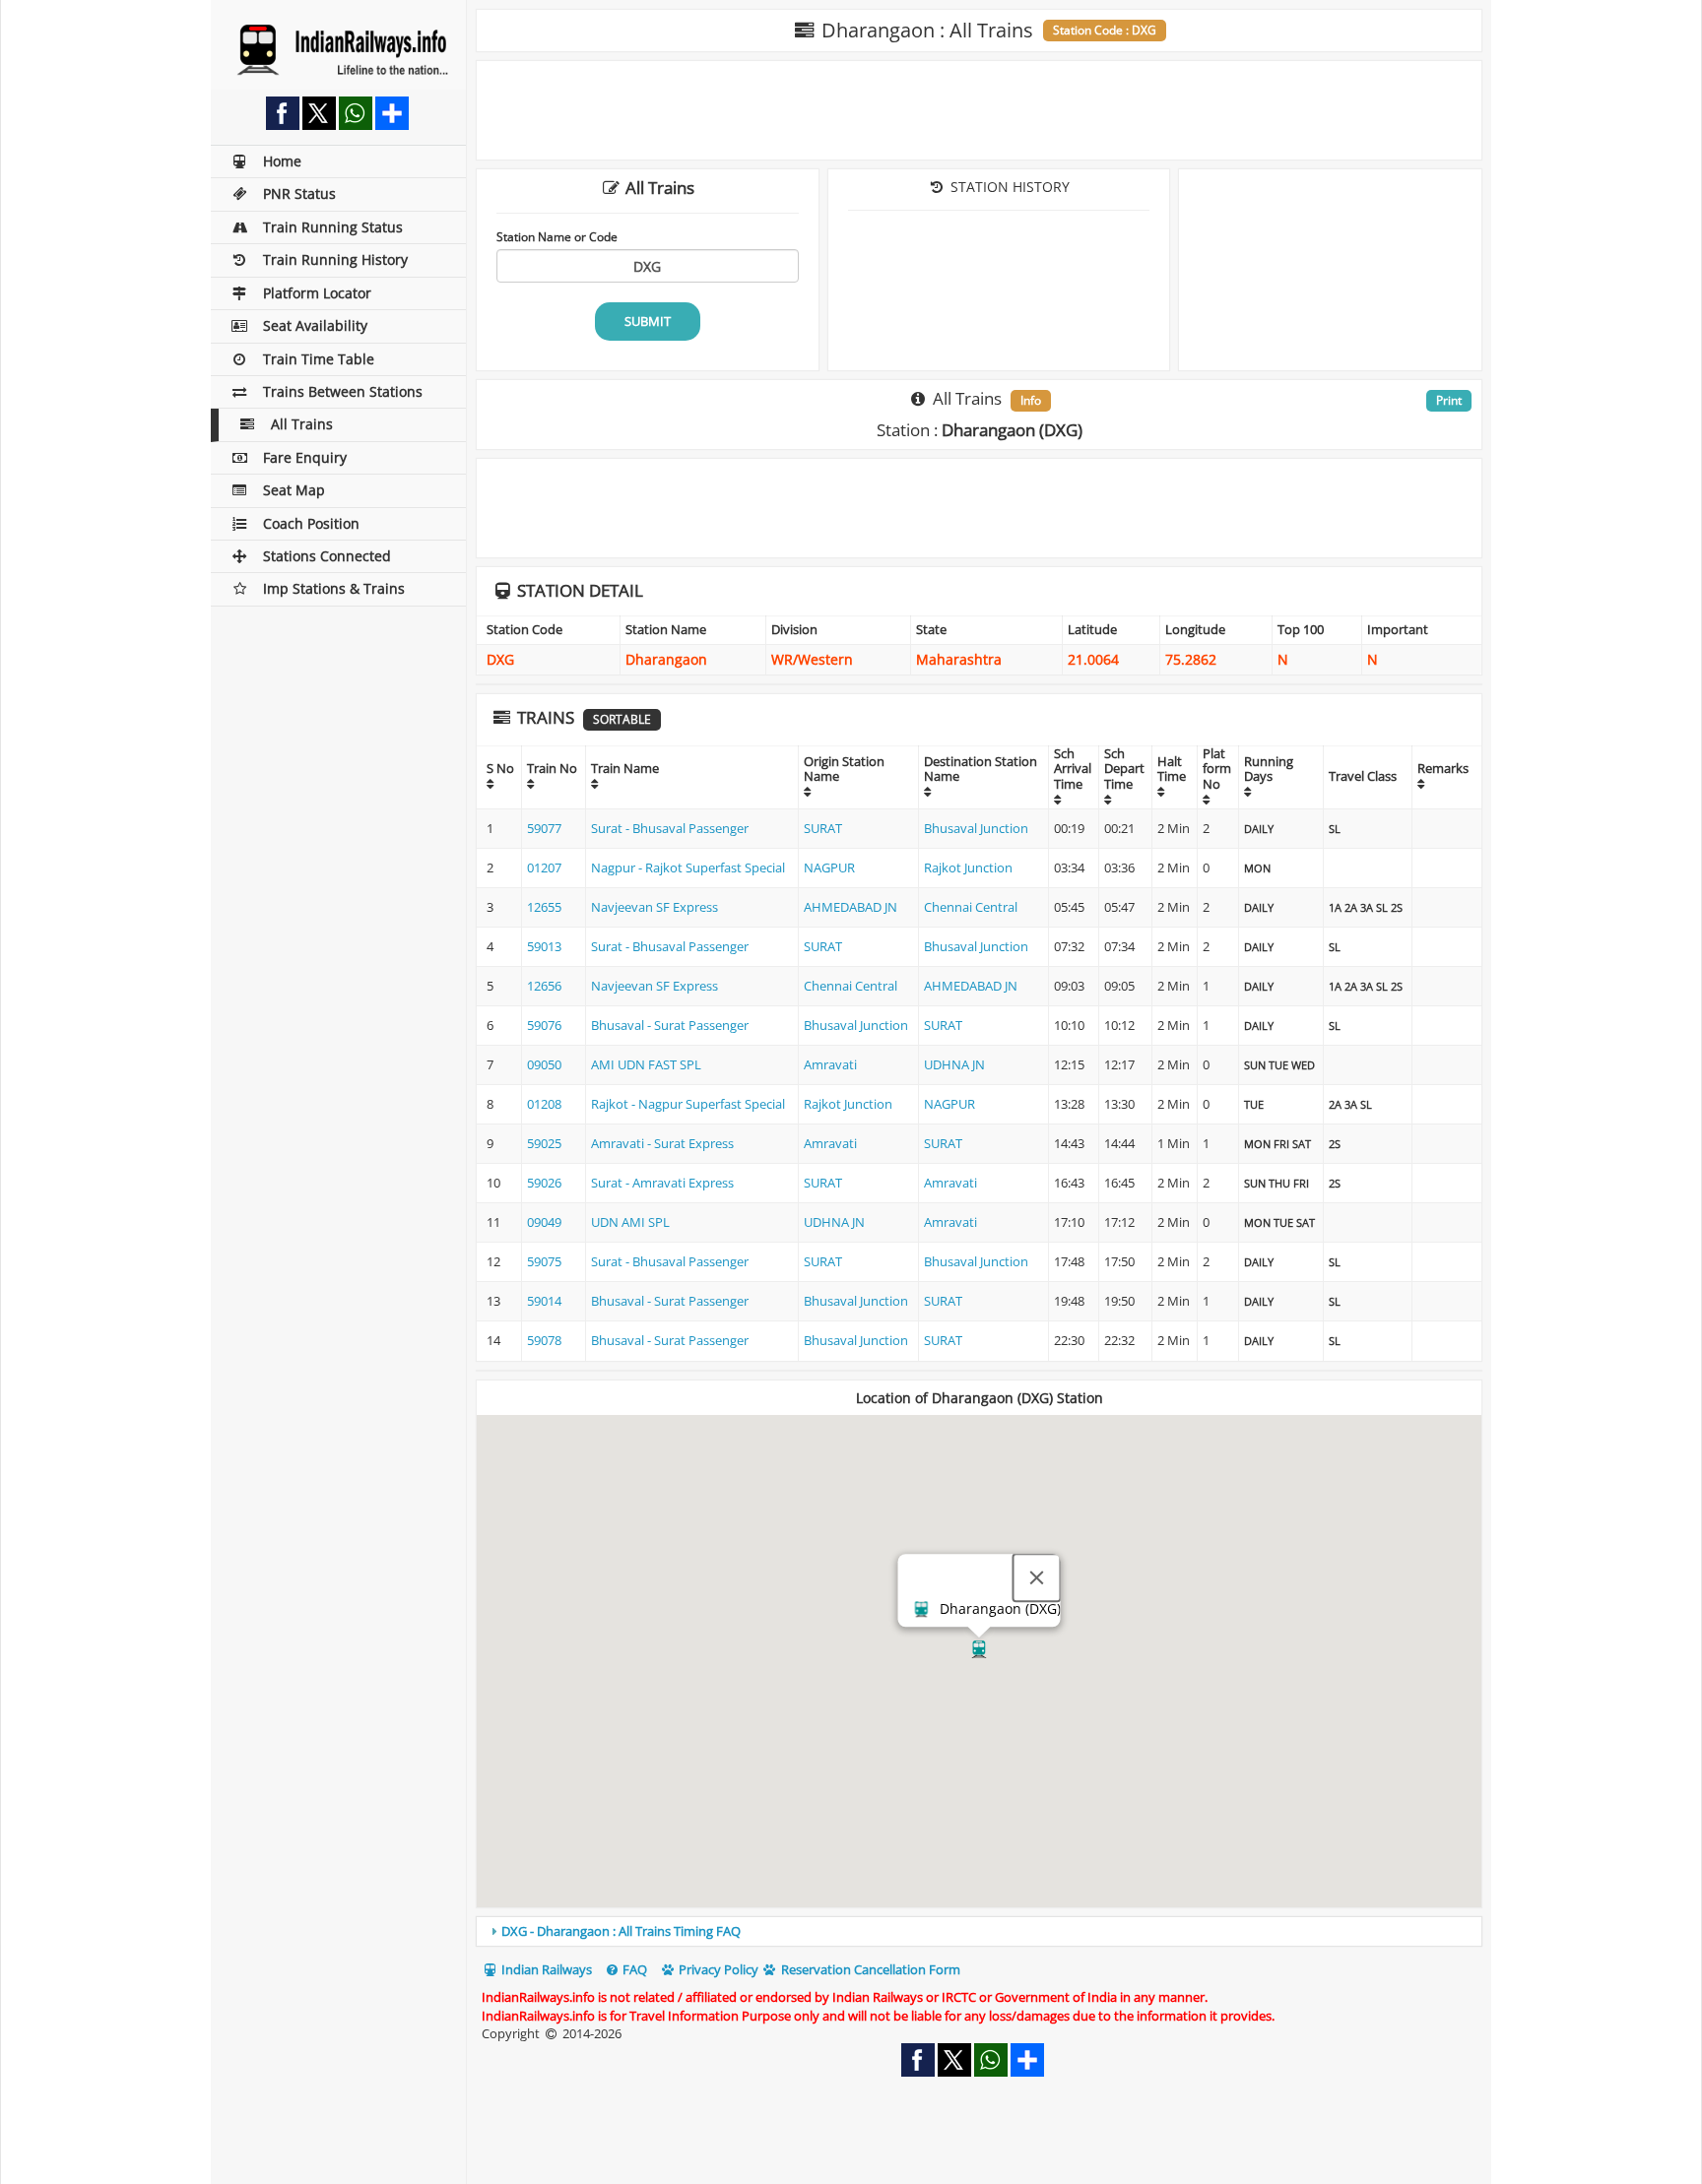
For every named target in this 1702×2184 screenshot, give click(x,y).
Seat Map (294, 490)
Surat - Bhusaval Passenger (670, 828)
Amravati (830, 1064)
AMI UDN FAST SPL (646, 1064)
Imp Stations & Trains (334, 588)
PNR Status (299, 193)
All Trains (302, 424)
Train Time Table (319, 359)
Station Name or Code (557, 236)
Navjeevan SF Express (655, 907)
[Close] (1037, 1578)
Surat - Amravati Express (662, 1183)
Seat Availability (315, 325)
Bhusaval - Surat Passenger (670, 1025)
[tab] (979, 1931)
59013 (544, 946)
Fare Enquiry (305, 457)
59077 (544, 828)
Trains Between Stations (343, 391)
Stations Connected (327, 556)
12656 (544, 986)
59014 (544, 1301)
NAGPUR (829, 867)
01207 (544, 867)
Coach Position (311, 523)
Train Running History (335, 259)
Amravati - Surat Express (662, 1143)
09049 (544, 1222)
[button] (979, 1649)
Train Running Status (333, 227)
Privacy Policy (717, 1969)
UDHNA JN (954, 1064)
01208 (544, 1104)
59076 (544, 1025)
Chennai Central (971, 907)
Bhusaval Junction (976, 828)
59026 (544, 1183)
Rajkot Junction (968, 867)
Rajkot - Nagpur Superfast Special (688, 1104)
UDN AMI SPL (630, 1222)
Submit (648, 321)
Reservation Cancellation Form (869, 1969)
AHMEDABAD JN (851, 907)
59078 (544, 1340)
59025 (544, 1143)
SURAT (823, 828)
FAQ (633, 1969)
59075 (544, 1261)
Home (282, 161)
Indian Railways (545, 1969)
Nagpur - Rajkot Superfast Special (688, 867)
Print (1449, 400)
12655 (544, 907)
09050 (544, 1064)
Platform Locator (317, 293)
